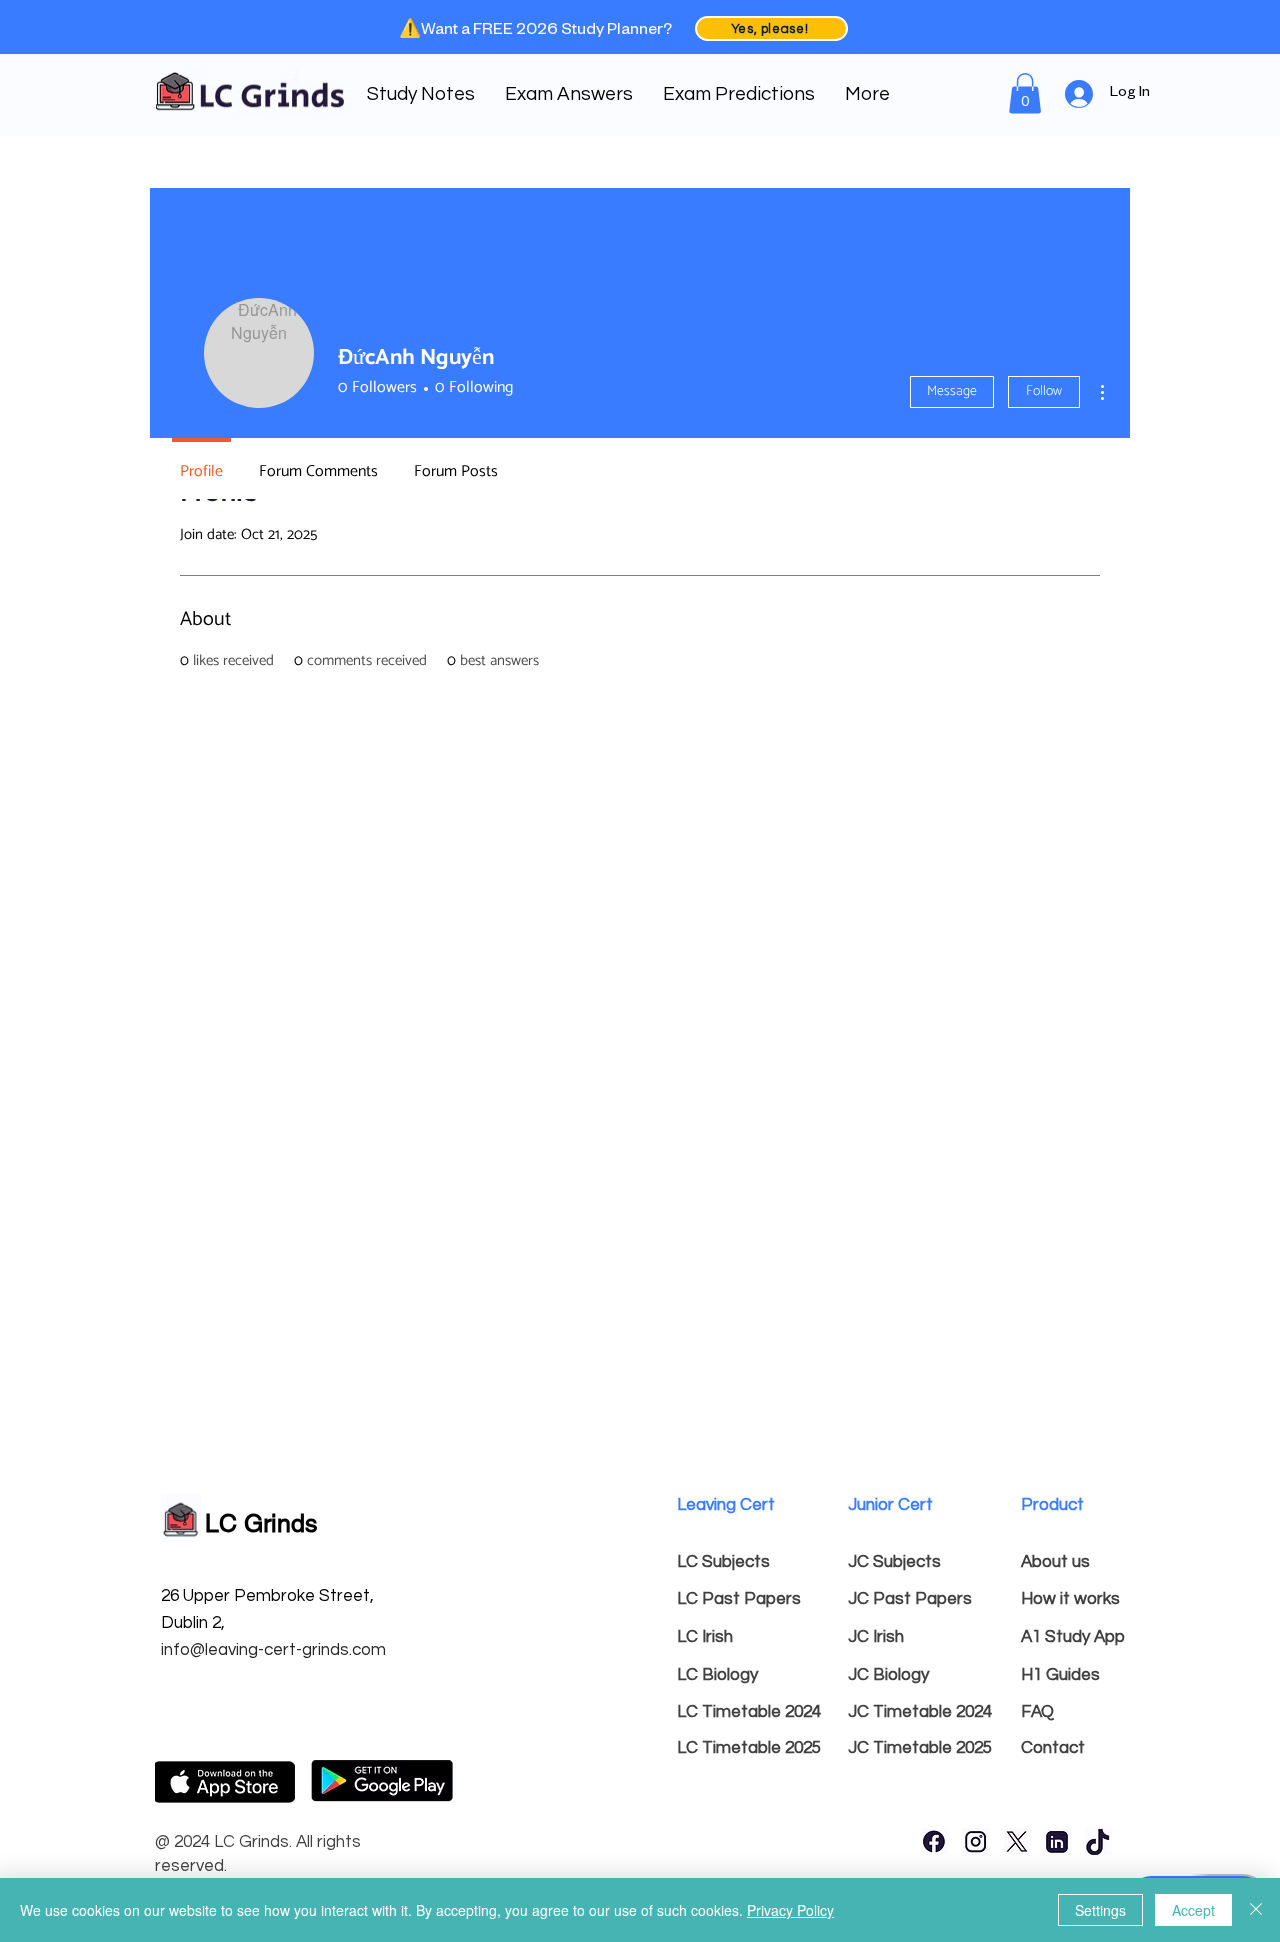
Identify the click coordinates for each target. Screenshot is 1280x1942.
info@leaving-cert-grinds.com (273, 1650)
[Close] (1256, 1910)
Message (952, 391)
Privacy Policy (790, 1910)
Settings (1100, 1910)
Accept (1193, 1910)
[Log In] (1080, 94)
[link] (1025, 93)
